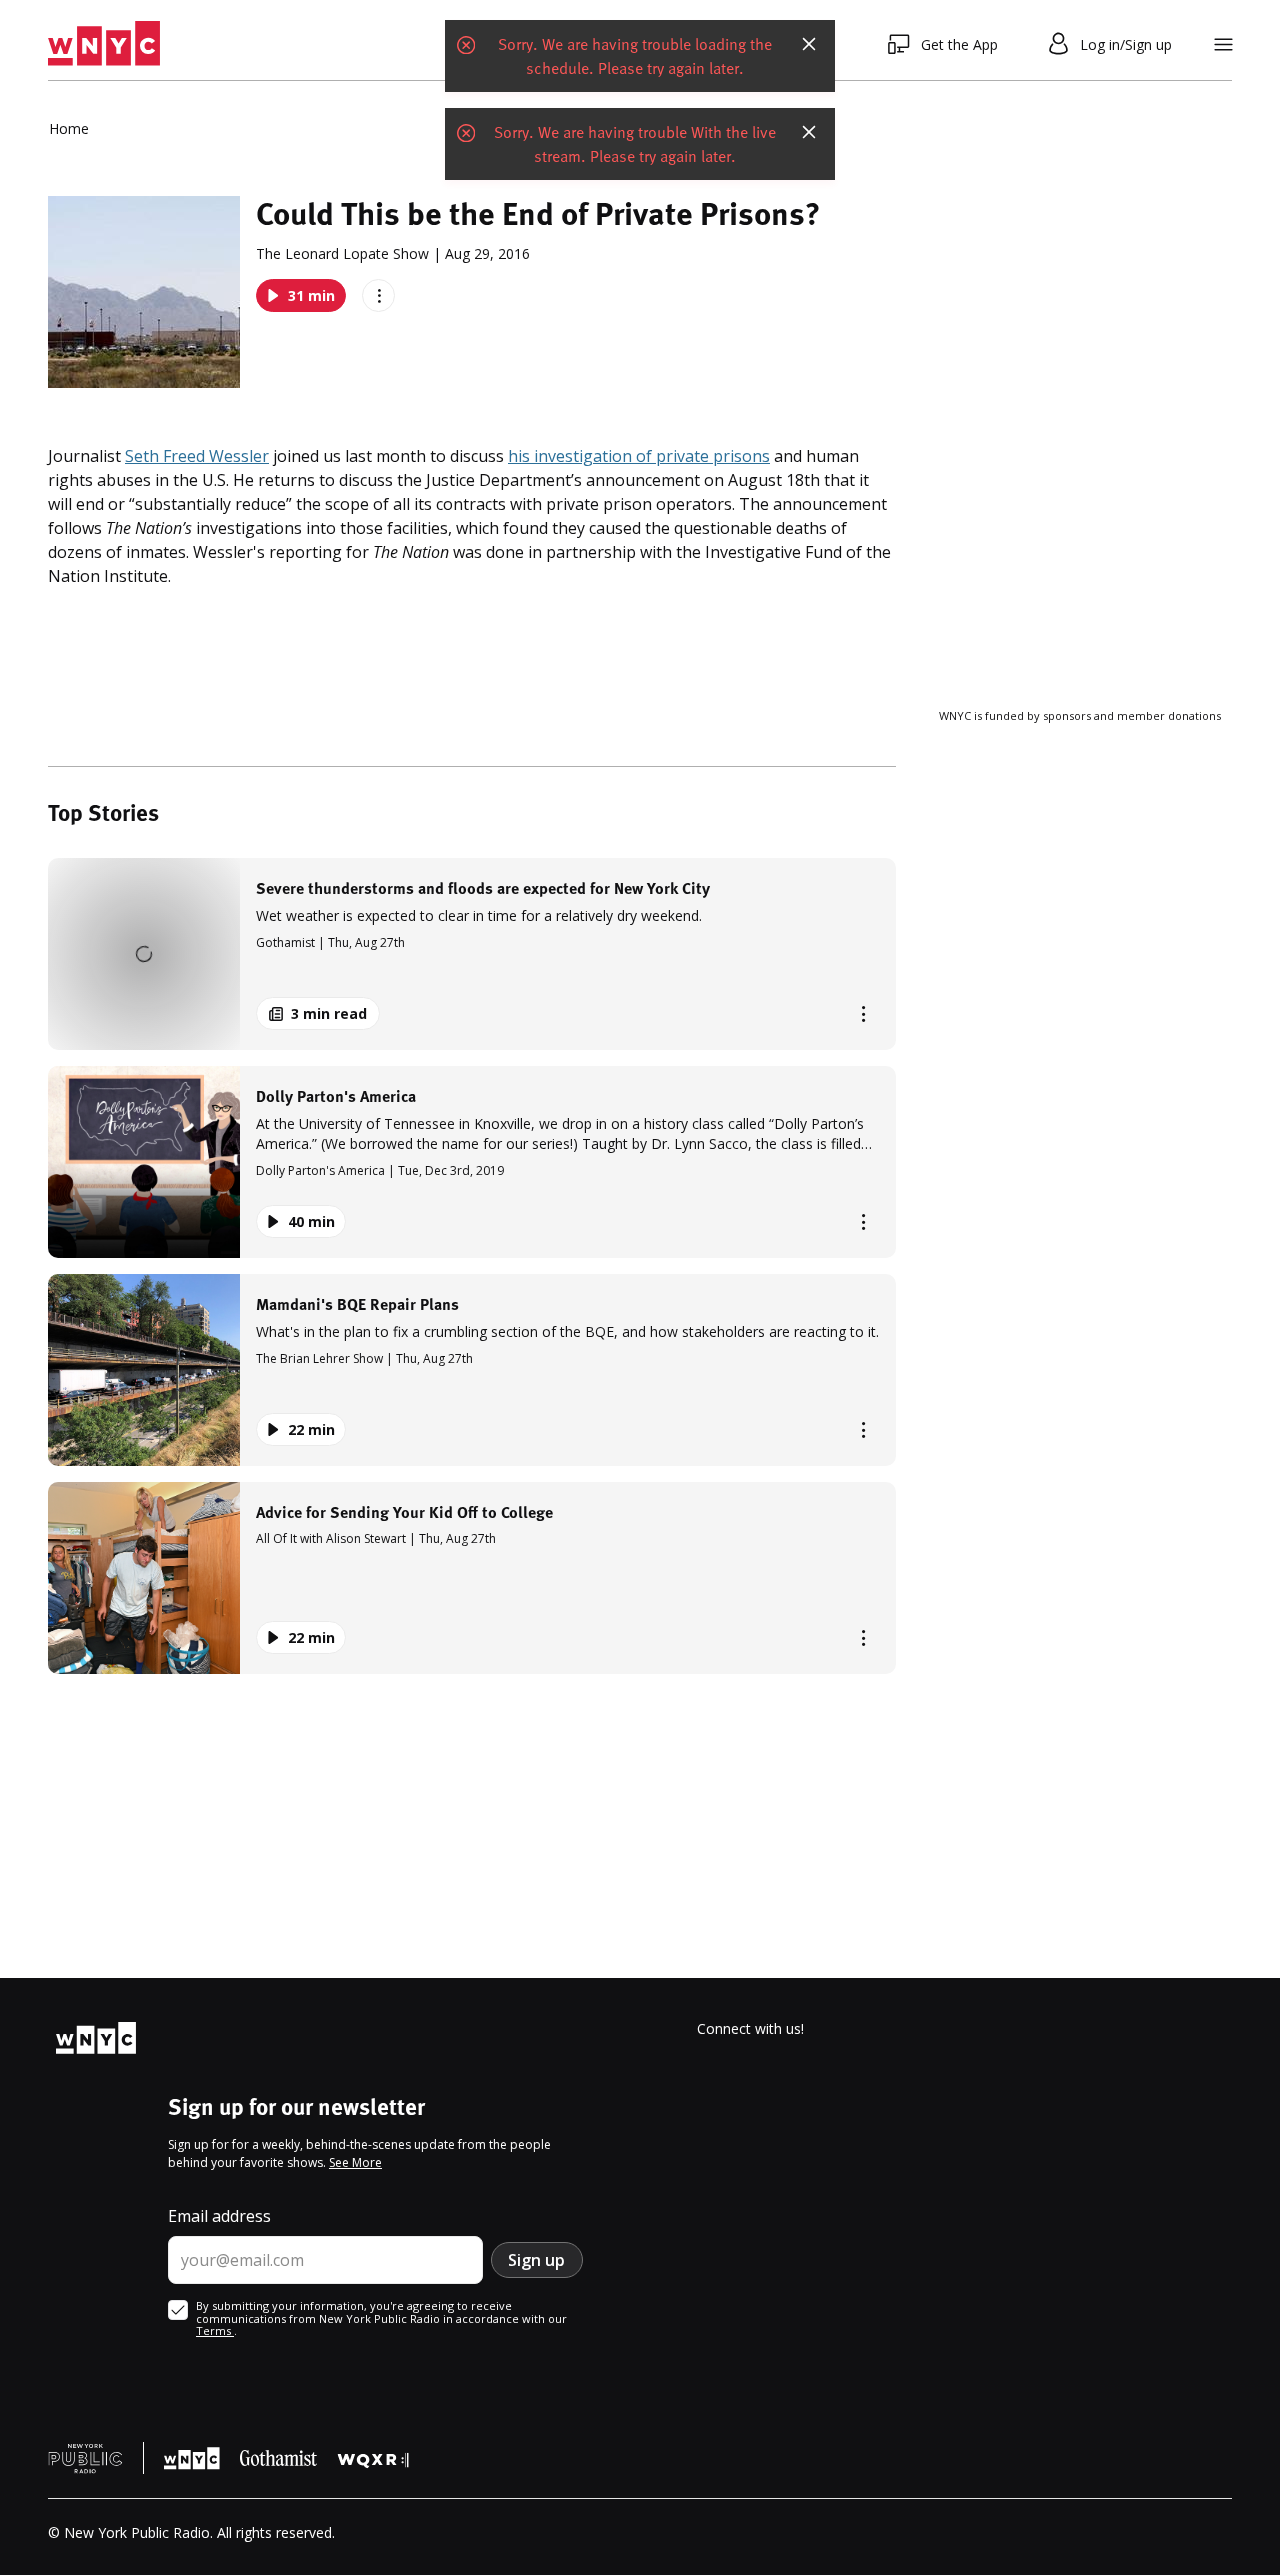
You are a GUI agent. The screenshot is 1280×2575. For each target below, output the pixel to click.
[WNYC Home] (104, 44)
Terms (215, 2330)
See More (355, 2162)
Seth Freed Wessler (197, 456)
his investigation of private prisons (639, 456)
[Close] (809, 44)
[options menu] (378, 295)
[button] (472, 954)
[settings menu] (1223, 44)
